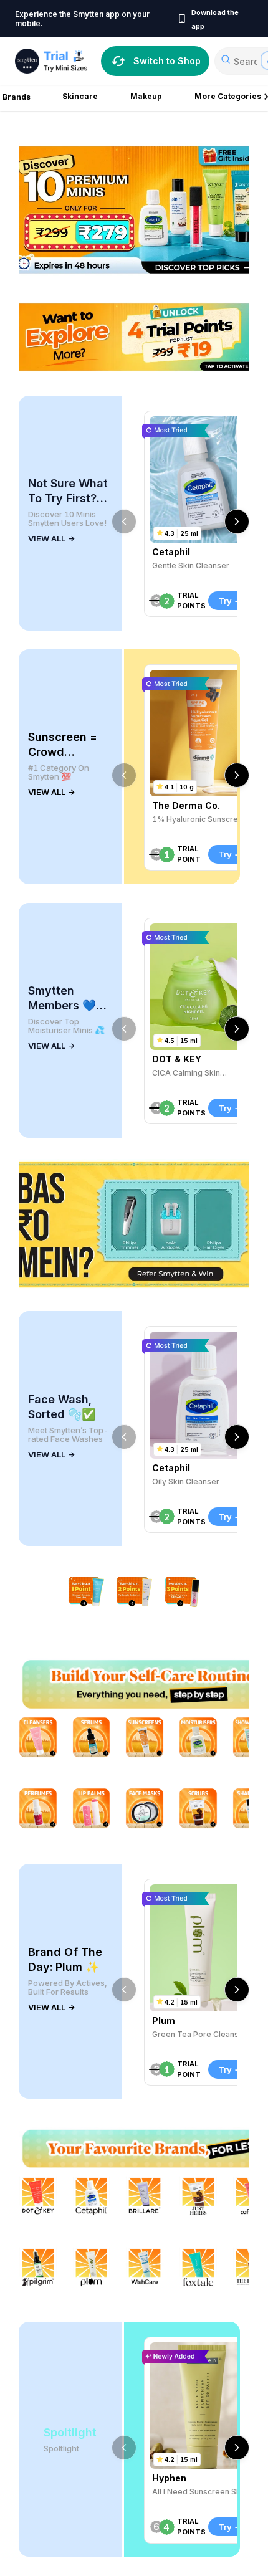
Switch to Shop (167, 61)
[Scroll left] (124, 522)
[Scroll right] (237, 522)
